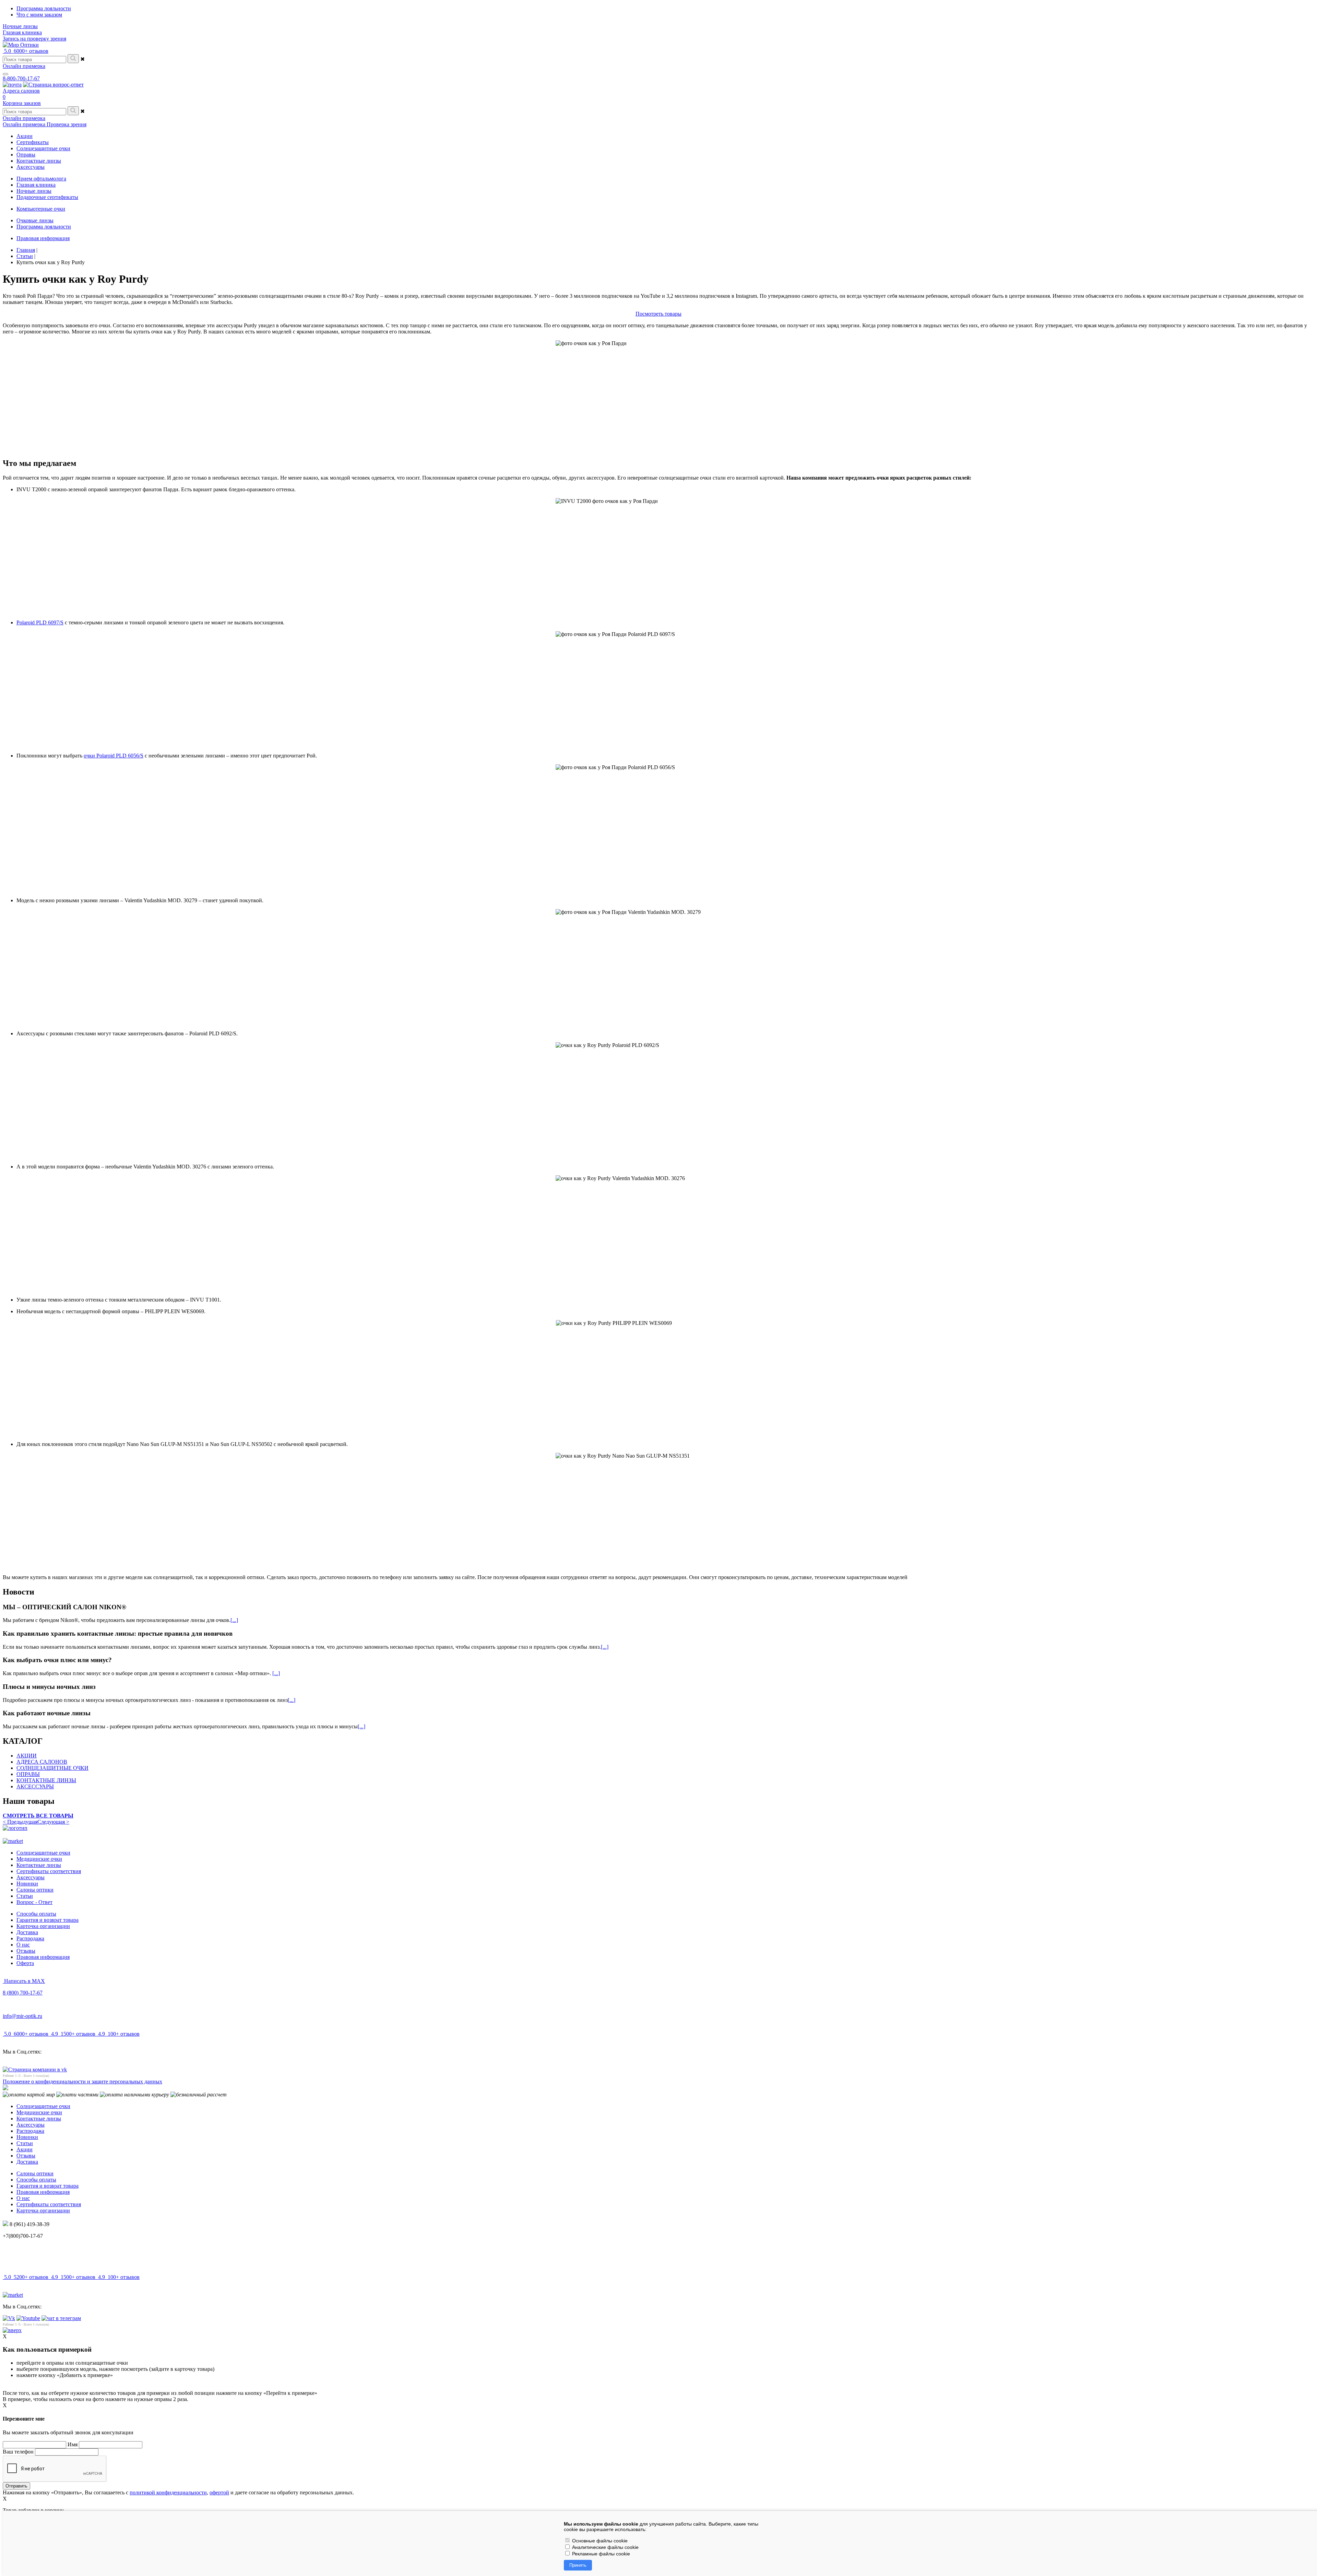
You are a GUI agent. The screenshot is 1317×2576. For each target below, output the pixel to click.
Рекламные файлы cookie (600, 2554)
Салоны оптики (35, 1890)
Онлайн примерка (24, 66)
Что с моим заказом (39, 15)
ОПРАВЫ (28, 1774)
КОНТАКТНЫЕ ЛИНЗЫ (46, 1780)
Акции (25, 2149)
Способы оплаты (36, 1914)
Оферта (25, 1963)
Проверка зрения (67, 124)
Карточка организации (43, 1926)
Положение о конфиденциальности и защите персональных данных (82, 2081)
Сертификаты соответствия (49, 1871)
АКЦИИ (27, 1756)
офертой (219, 2492)
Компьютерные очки (41, 209)
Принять (578, 2565)
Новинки (27, 1884)
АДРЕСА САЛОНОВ (42, 1762)
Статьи (25, 1896)
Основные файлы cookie (599, 2541)
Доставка (27, 1932)
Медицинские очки (39, 1859)
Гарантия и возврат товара (48, 1920)
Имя (73, 2444)
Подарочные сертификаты (47, 197)
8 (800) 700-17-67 (23, 1993)
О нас (23, 1945)
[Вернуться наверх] (12, 2330)
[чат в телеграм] (61, 2318)
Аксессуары (31, 1877)
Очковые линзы (35, 220)
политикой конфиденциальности (168, 2492)
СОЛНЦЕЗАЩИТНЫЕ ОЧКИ (52, 1768)
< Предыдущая (20, 1822)
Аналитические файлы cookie (605, 2547)
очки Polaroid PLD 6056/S (114, 756)
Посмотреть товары (658, 314)
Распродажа (30, 1938)
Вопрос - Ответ (34, 1902)
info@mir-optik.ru (22, 2016)
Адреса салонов (21, 91)
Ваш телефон (18, 2452)
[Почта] (12, 85)
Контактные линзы (39, 1865)
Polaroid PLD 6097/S (40, 622)
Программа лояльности (44, 8)
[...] (234, 1620)
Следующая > (53, 1822)
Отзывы (26, 1951)
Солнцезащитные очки (43, 1853)
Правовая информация (43, 238)
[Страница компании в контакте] (53, 85)
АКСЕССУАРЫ (35, 1786)
